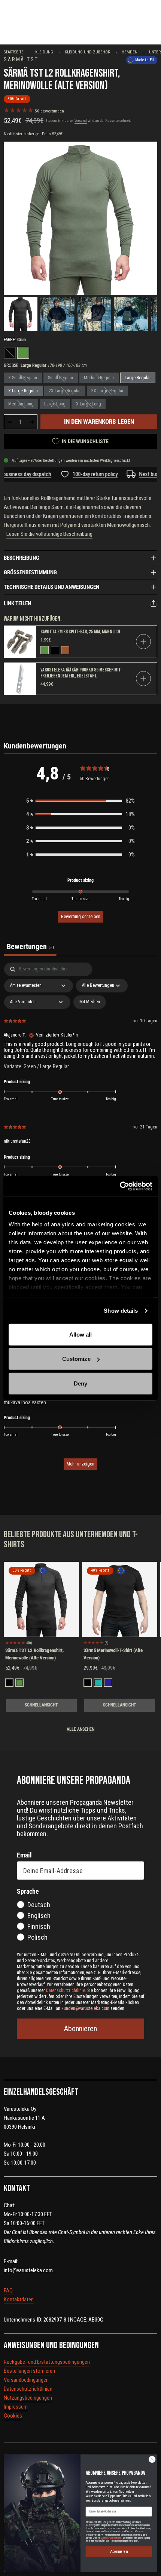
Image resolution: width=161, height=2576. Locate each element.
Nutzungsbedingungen (28, 2398)
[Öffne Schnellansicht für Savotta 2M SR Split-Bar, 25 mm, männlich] (143, 642)
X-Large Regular (23, 391)
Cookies (13, 2416)
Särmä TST (21, 60)
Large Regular (138, 378)
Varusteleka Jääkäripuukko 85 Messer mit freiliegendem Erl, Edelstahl (81, 673)
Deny (80, 1383)
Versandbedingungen (26, 2380)
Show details (121, 1311)
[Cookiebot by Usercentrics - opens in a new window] (120, 1186)
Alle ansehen (80, 1729)
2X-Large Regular (65, 391)
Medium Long (21, 404)
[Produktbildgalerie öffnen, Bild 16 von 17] (80, 218)
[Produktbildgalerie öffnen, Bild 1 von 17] (21, 313)
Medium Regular (99, 378)
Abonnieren (80, 2029)
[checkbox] (90, 1002)
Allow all (81, 1334)
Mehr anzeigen (80, 1464)
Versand (81, 121)
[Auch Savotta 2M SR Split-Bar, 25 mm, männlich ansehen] (20, 642)
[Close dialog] (152, 2459)
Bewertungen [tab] (30, 946)
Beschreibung (22, 558)
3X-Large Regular (107, 391)
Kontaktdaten (19, 2299)
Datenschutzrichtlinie (111, 2538)
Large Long (55, 404)
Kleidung (44, 52)
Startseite (14, 52)
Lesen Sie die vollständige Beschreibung (49, 534)
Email (24, 1855)
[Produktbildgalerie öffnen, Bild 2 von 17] (57, 313)
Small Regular (61, 378)
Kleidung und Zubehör (87, 52)
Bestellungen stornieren (29, 2371)
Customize (76, 1359)
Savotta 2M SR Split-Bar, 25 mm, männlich (80, 632)
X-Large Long (89, 404)
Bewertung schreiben (81, 917)
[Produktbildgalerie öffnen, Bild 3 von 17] (94, 313)
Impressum (16, 2407)
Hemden (130, 52)
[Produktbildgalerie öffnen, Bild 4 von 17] (131, 313)
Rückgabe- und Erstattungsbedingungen (47, 2362)
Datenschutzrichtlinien (28, 2389)
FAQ (8, 2291)
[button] (80, 801)
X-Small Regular (23, 378)
